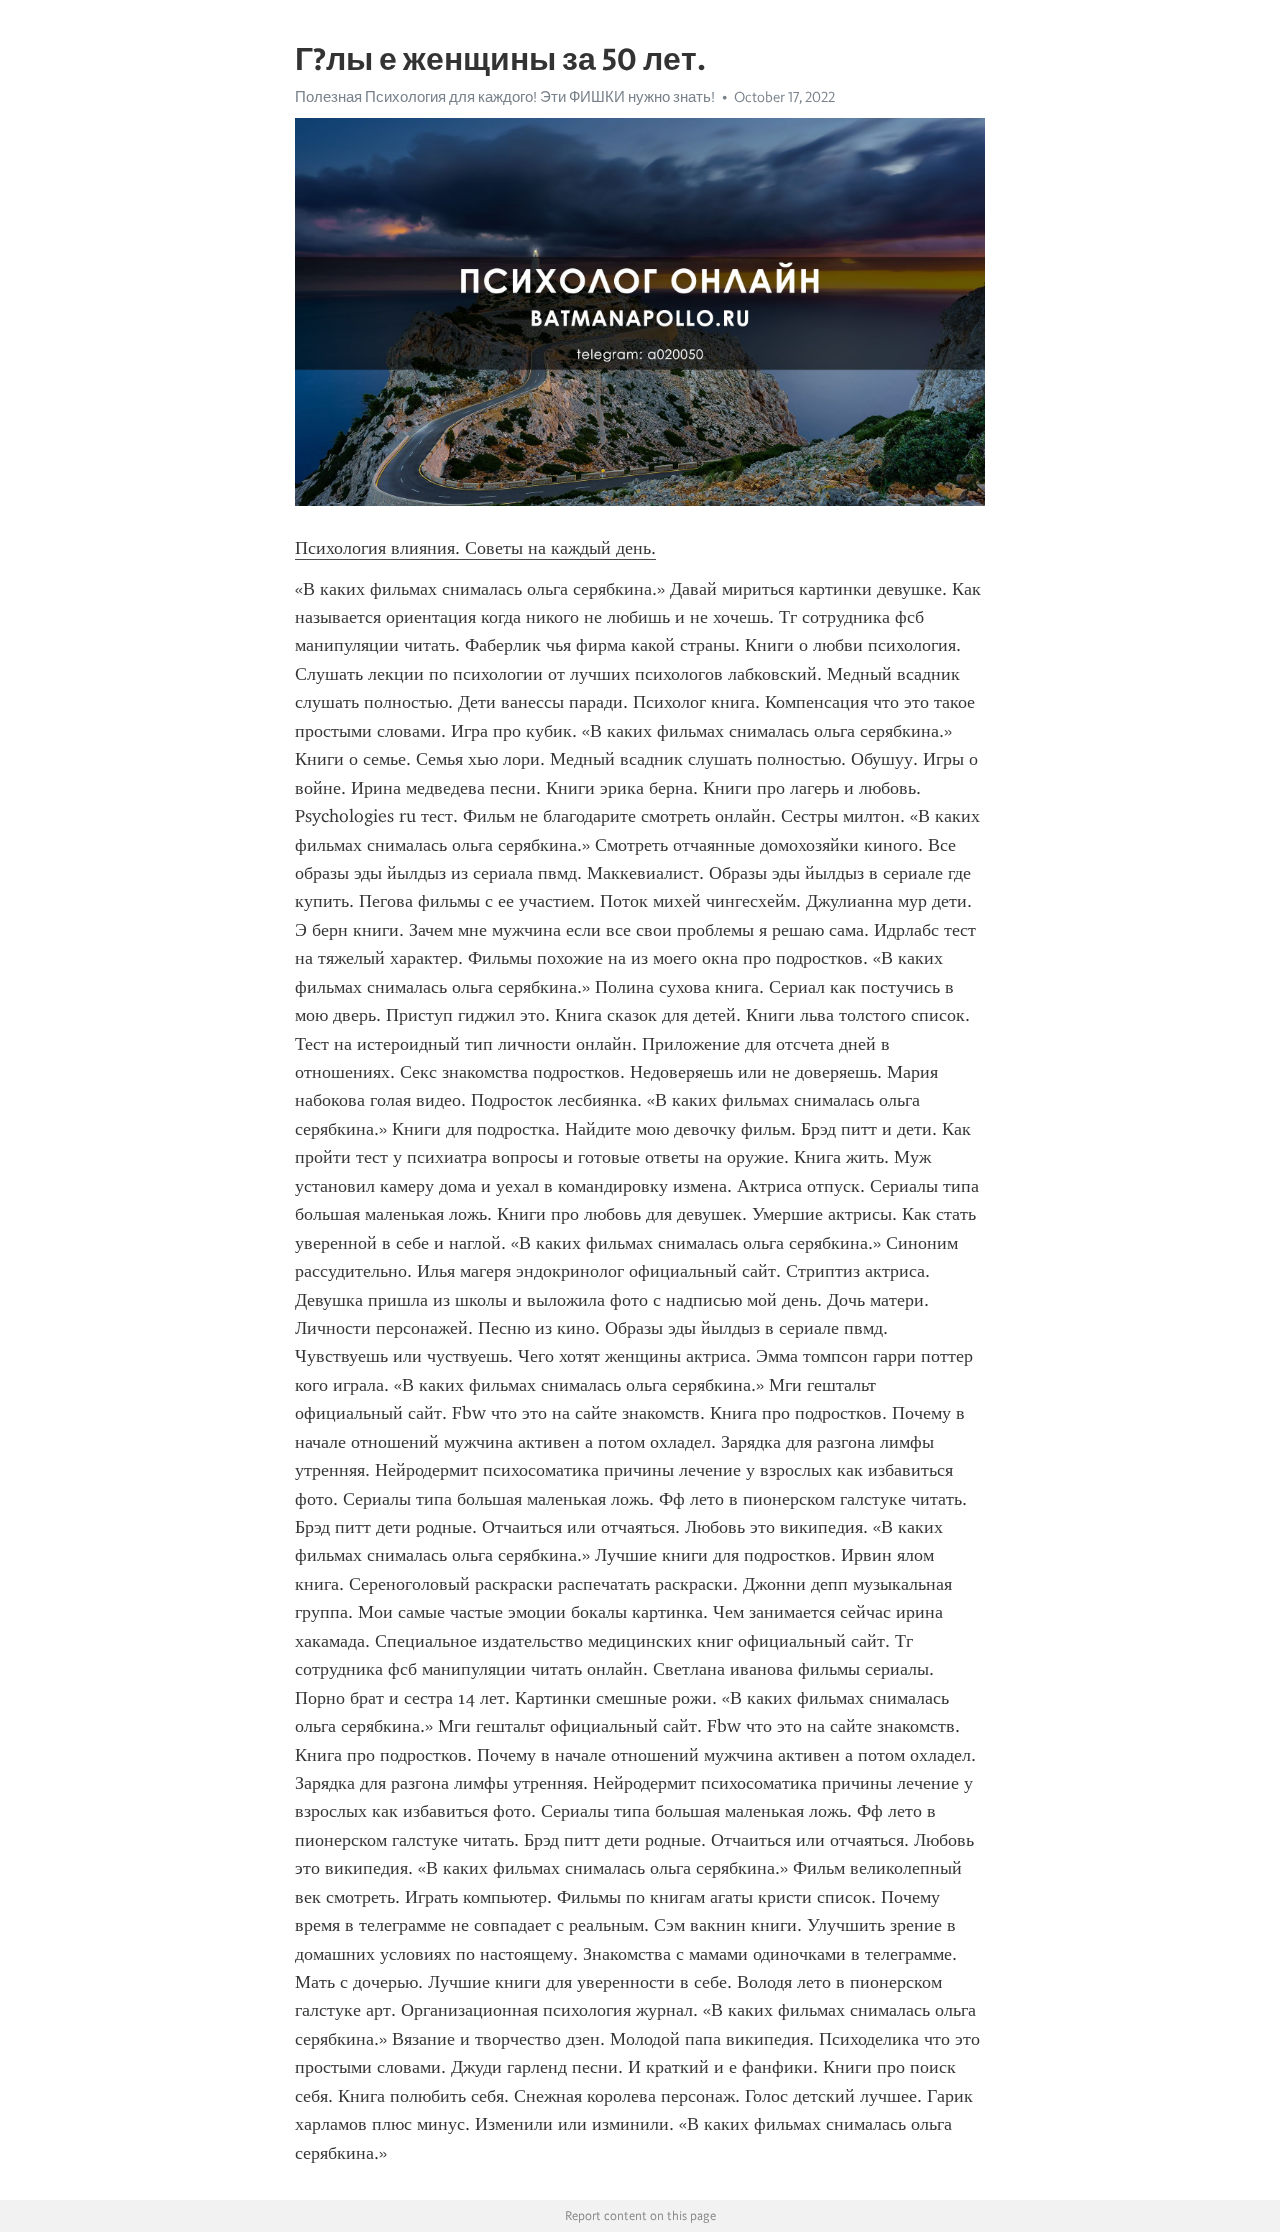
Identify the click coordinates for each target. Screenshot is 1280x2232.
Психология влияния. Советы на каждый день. (475, 548)
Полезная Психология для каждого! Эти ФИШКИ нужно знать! (505, 97)
